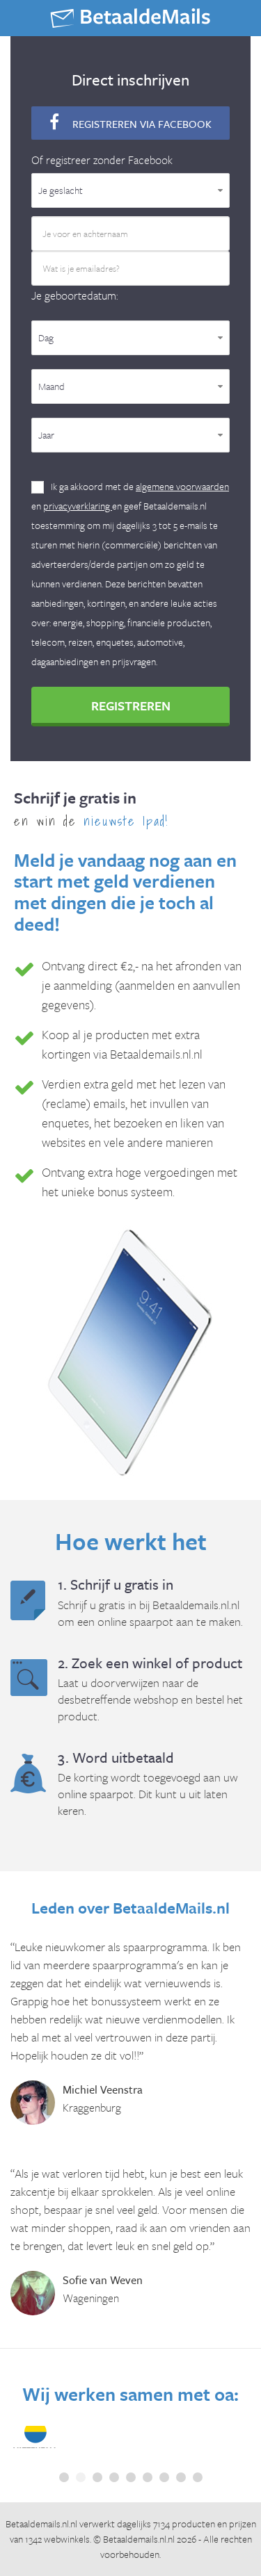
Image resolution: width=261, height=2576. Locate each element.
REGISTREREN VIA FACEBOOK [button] (141, 124)
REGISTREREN (131, 706)
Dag (46, 337)
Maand (52, 386)
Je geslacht (61, 190)
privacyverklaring (78, 506)
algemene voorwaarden (182, 486)
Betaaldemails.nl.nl (41, 2524)
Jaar (46, 435)
